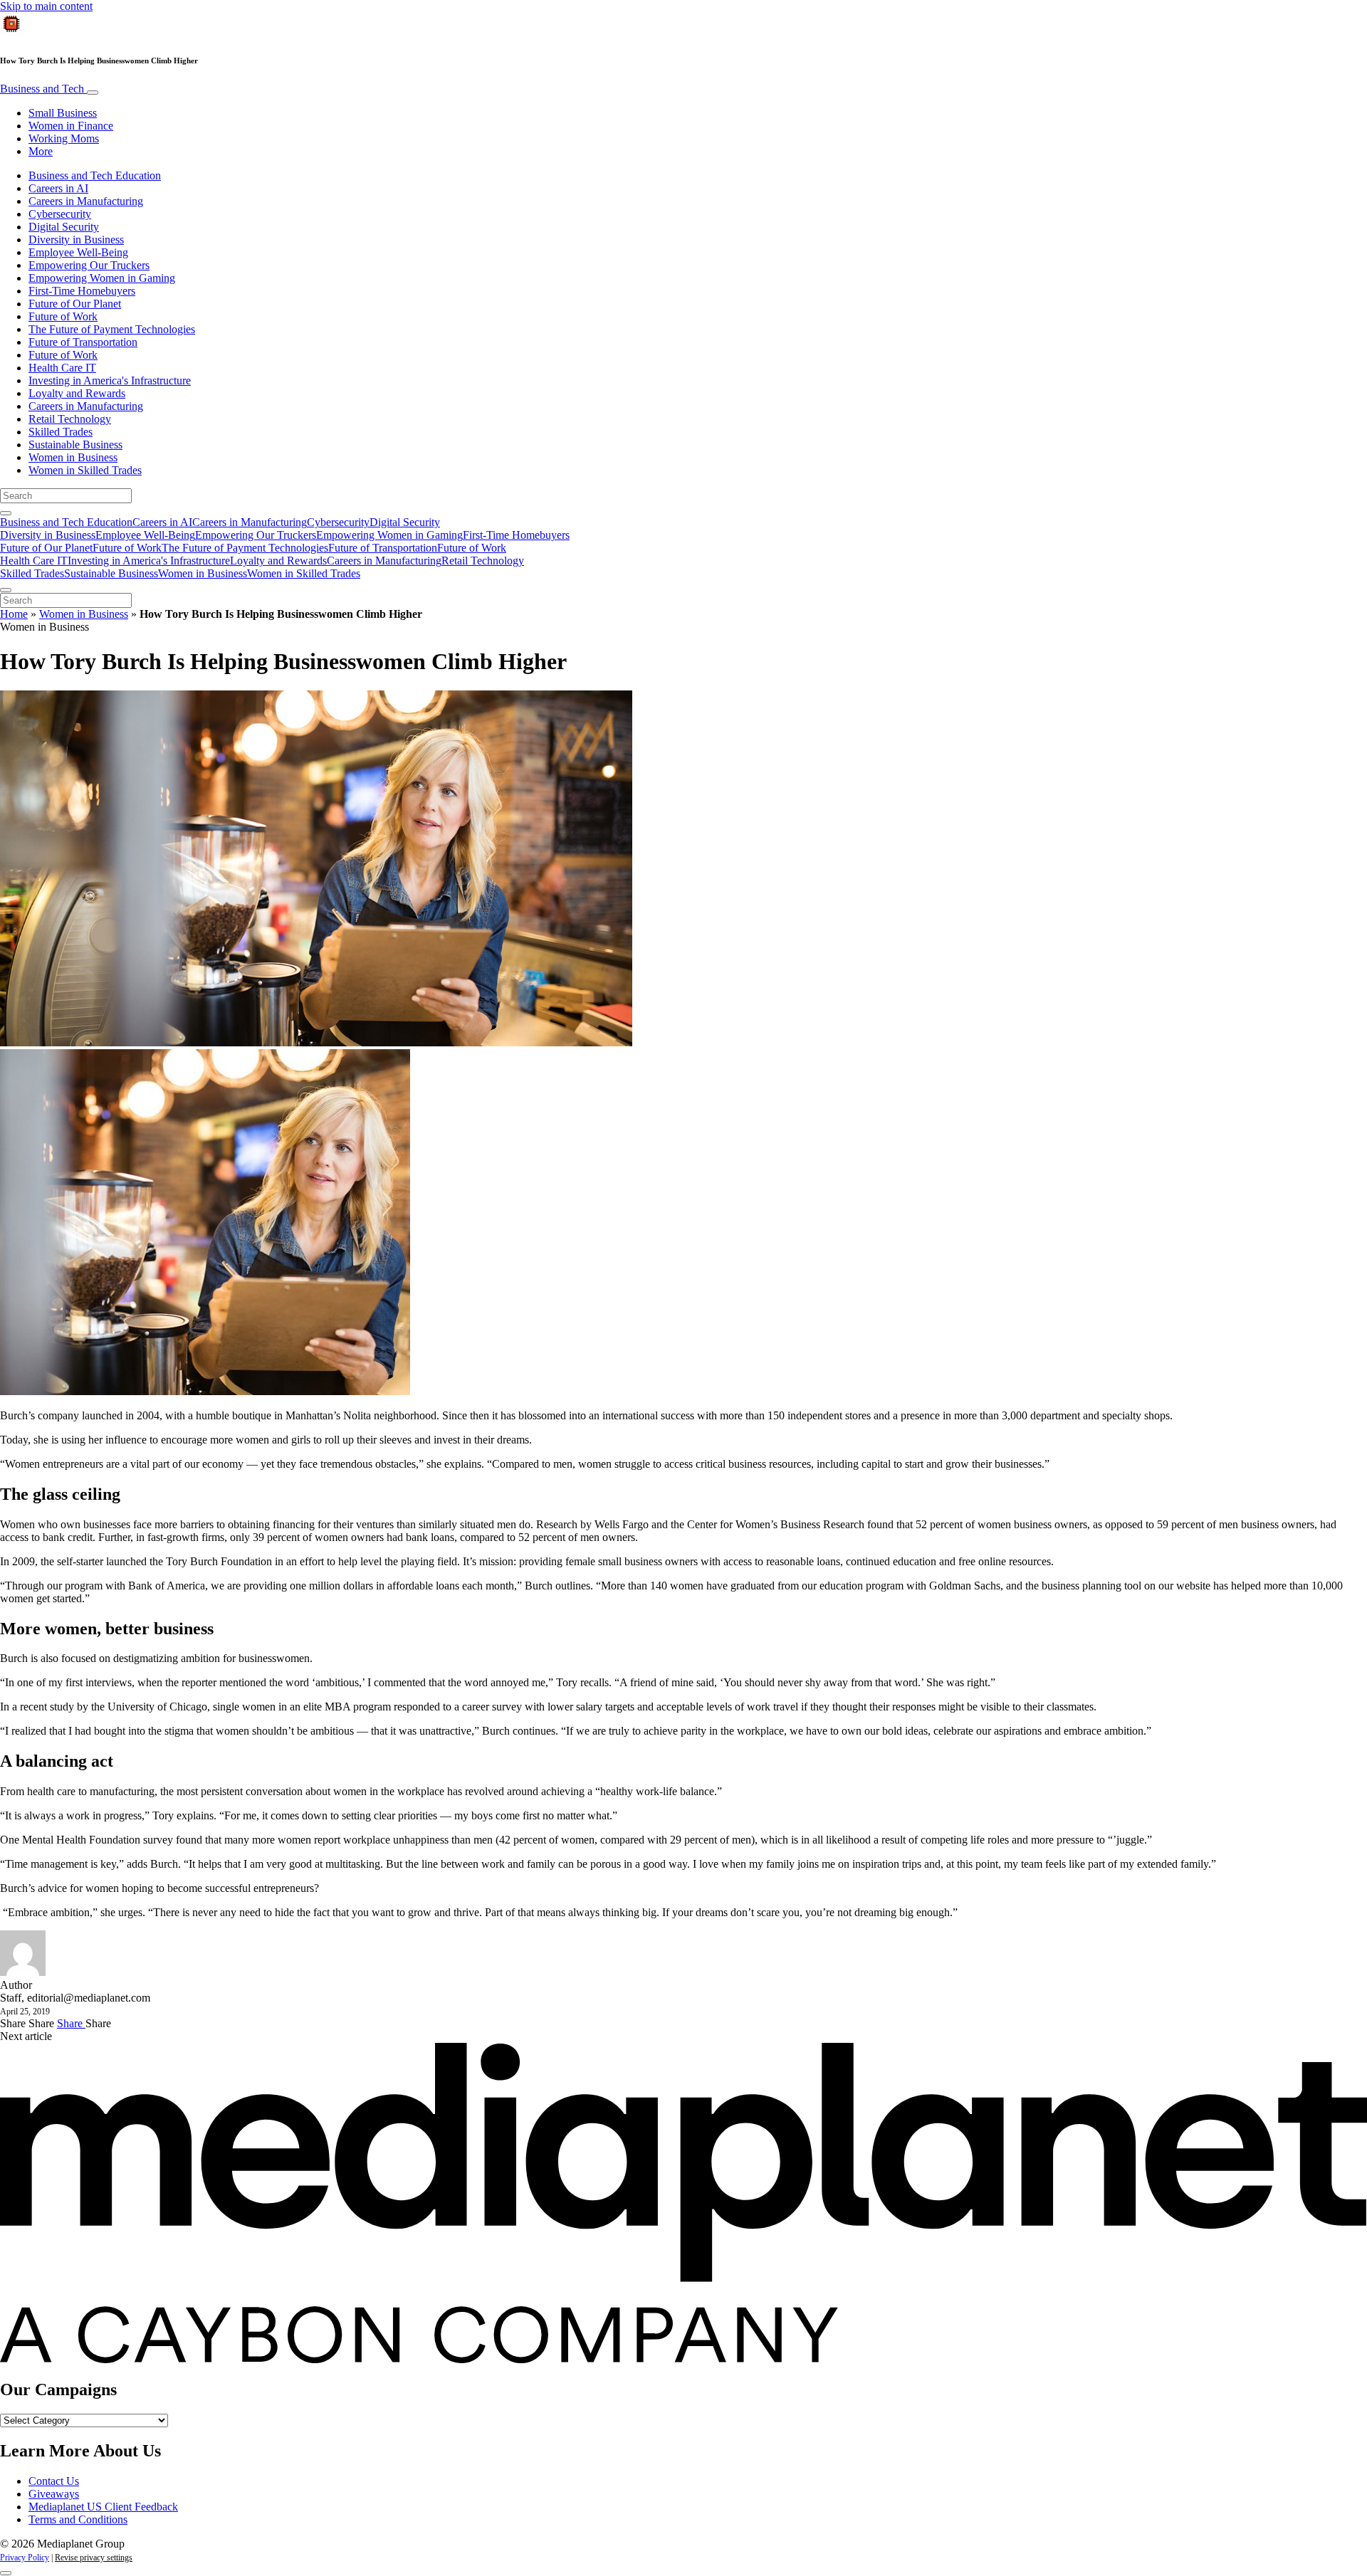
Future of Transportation (83, 342)
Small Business (63, 113)
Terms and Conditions (78, 2519)
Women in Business (73, 457)
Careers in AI (58, 188)
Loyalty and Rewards (77, 393)
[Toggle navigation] (93, 93)
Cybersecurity (60, 214)
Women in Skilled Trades (85, 470)
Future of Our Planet (75, 304)
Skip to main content (46, 6)
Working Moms (64, 138)
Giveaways (54, 2494)
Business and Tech (43, 89)
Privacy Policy (25, 2557)
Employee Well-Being (78, 252)
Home (14, 614)
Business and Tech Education (95, 175)
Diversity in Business (76, 240)
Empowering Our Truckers (89, 265)
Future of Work (63, 316)
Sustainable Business (75, 445)
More (41, 151)
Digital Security (64, 227)
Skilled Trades (61, 432)
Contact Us (54, 2481)
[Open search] (6, 513)
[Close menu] (6, 590)
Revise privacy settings (94, 2557)
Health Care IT (62, 368)
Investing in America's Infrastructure (110, 380)
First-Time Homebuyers (82, 291)
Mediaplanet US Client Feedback (103, 2507)
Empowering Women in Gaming (102, 278)
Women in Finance (71, 126)
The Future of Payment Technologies (112, 329)
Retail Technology (70, 419)
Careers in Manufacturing (86, 201)
